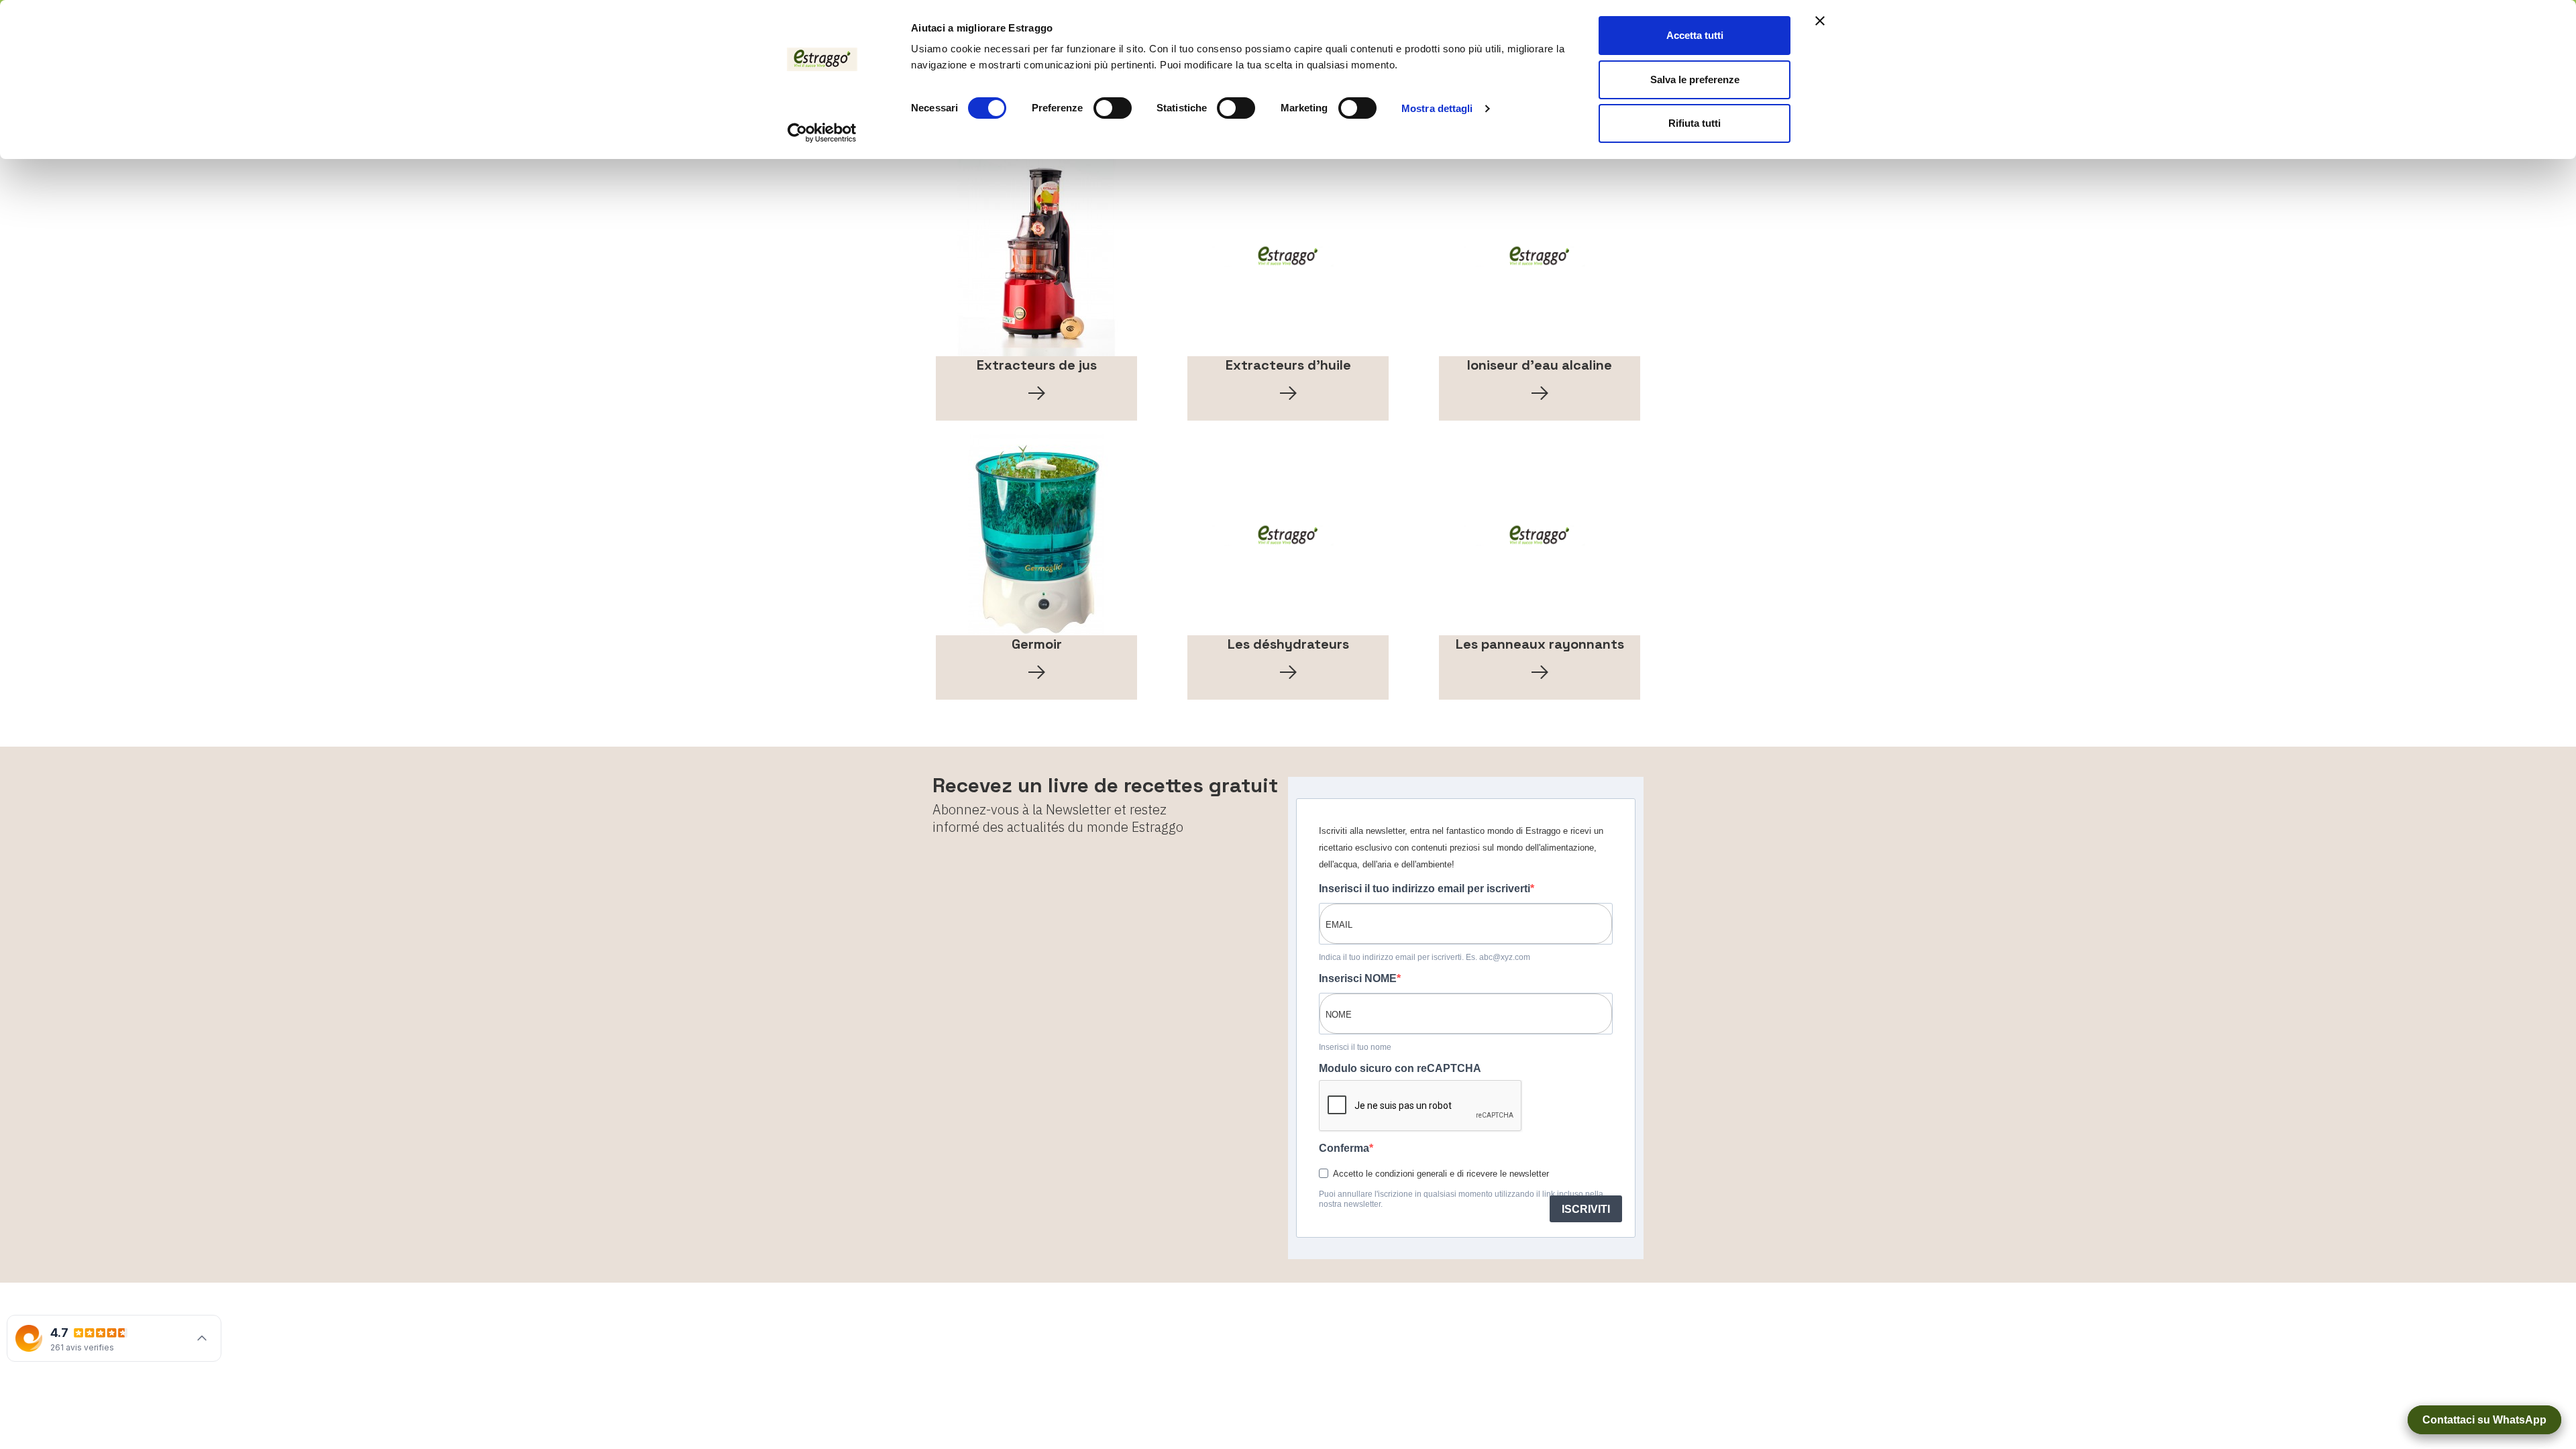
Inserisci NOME (1358, 978)
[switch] (1113, 108)
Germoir (1037, 644)
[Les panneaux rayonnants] (1540, 535)
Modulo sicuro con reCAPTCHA (1400, 1068)
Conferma (1344, 1148)
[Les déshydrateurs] (1288, 535)
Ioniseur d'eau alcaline (1540, 365)
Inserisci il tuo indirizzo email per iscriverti (1425, 889)
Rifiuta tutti (1695, 123)
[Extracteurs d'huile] (1288, 256)
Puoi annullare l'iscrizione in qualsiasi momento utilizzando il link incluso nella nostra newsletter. (1461, 1199)
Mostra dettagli (1437, 108)
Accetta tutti (1695, 35)
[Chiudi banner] (1820, 21)
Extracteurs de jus (1037, 365)
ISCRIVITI (1586, 1209)
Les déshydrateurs (1288, 644)
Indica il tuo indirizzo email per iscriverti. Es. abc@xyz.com (1425, 957)
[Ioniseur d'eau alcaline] (1540, 256)
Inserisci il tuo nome (1355, 1047)
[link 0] (822, 133)
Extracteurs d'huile (1288, 365)
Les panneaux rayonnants (1540, 644)
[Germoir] (1036, 535)
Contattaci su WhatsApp (2484, 1420)
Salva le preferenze (1695, 79)
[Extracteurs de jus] (1036, 256)
